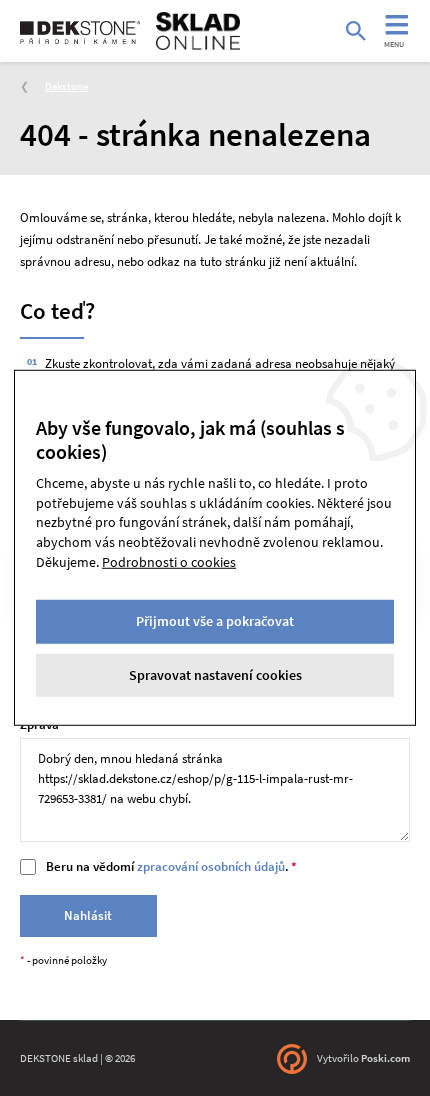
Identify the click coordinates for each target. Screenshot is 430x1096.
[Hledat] (356, 31)
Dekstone (66, 86)
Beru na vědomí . (167, 866)
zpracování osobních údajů (211, 866)
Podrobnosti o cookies (169, 561)
